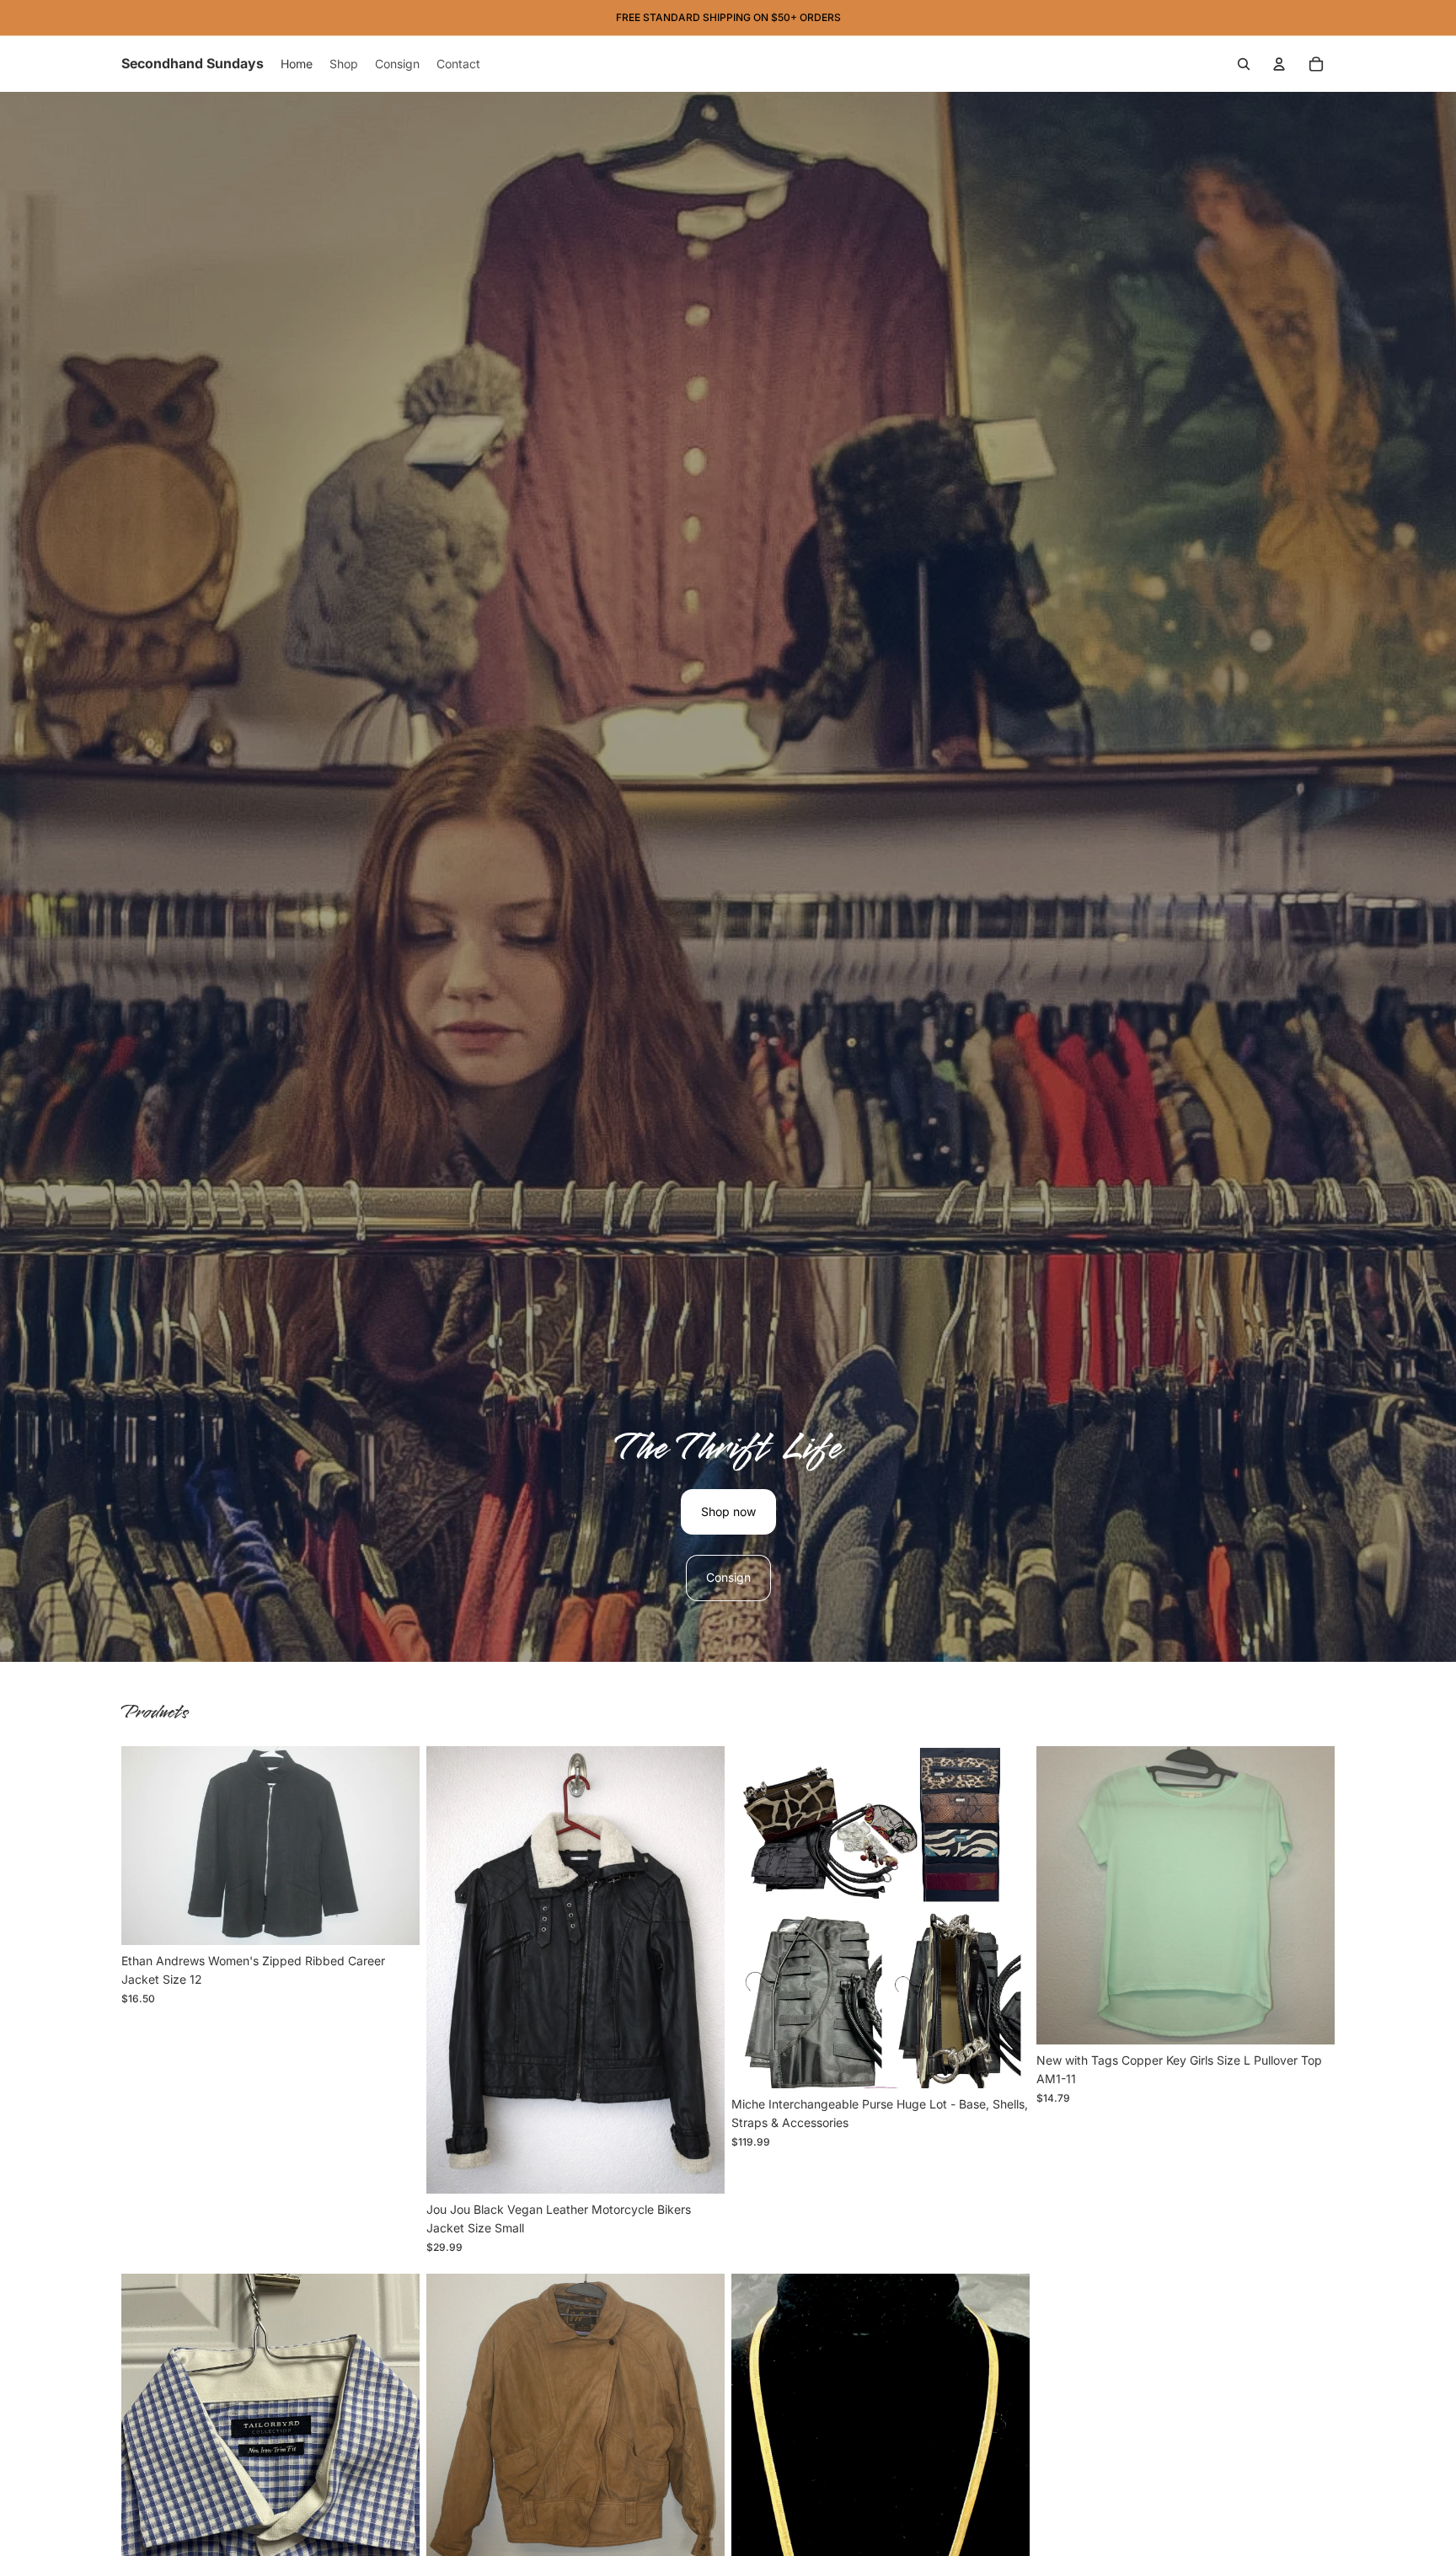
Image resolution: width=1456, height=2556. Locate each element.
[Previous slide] (452, 1969)
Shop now (728, 1511)
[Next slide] (699, 1969)
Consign (728, 1577)
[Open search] (1244, 64)
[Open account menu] (1279, 64)
